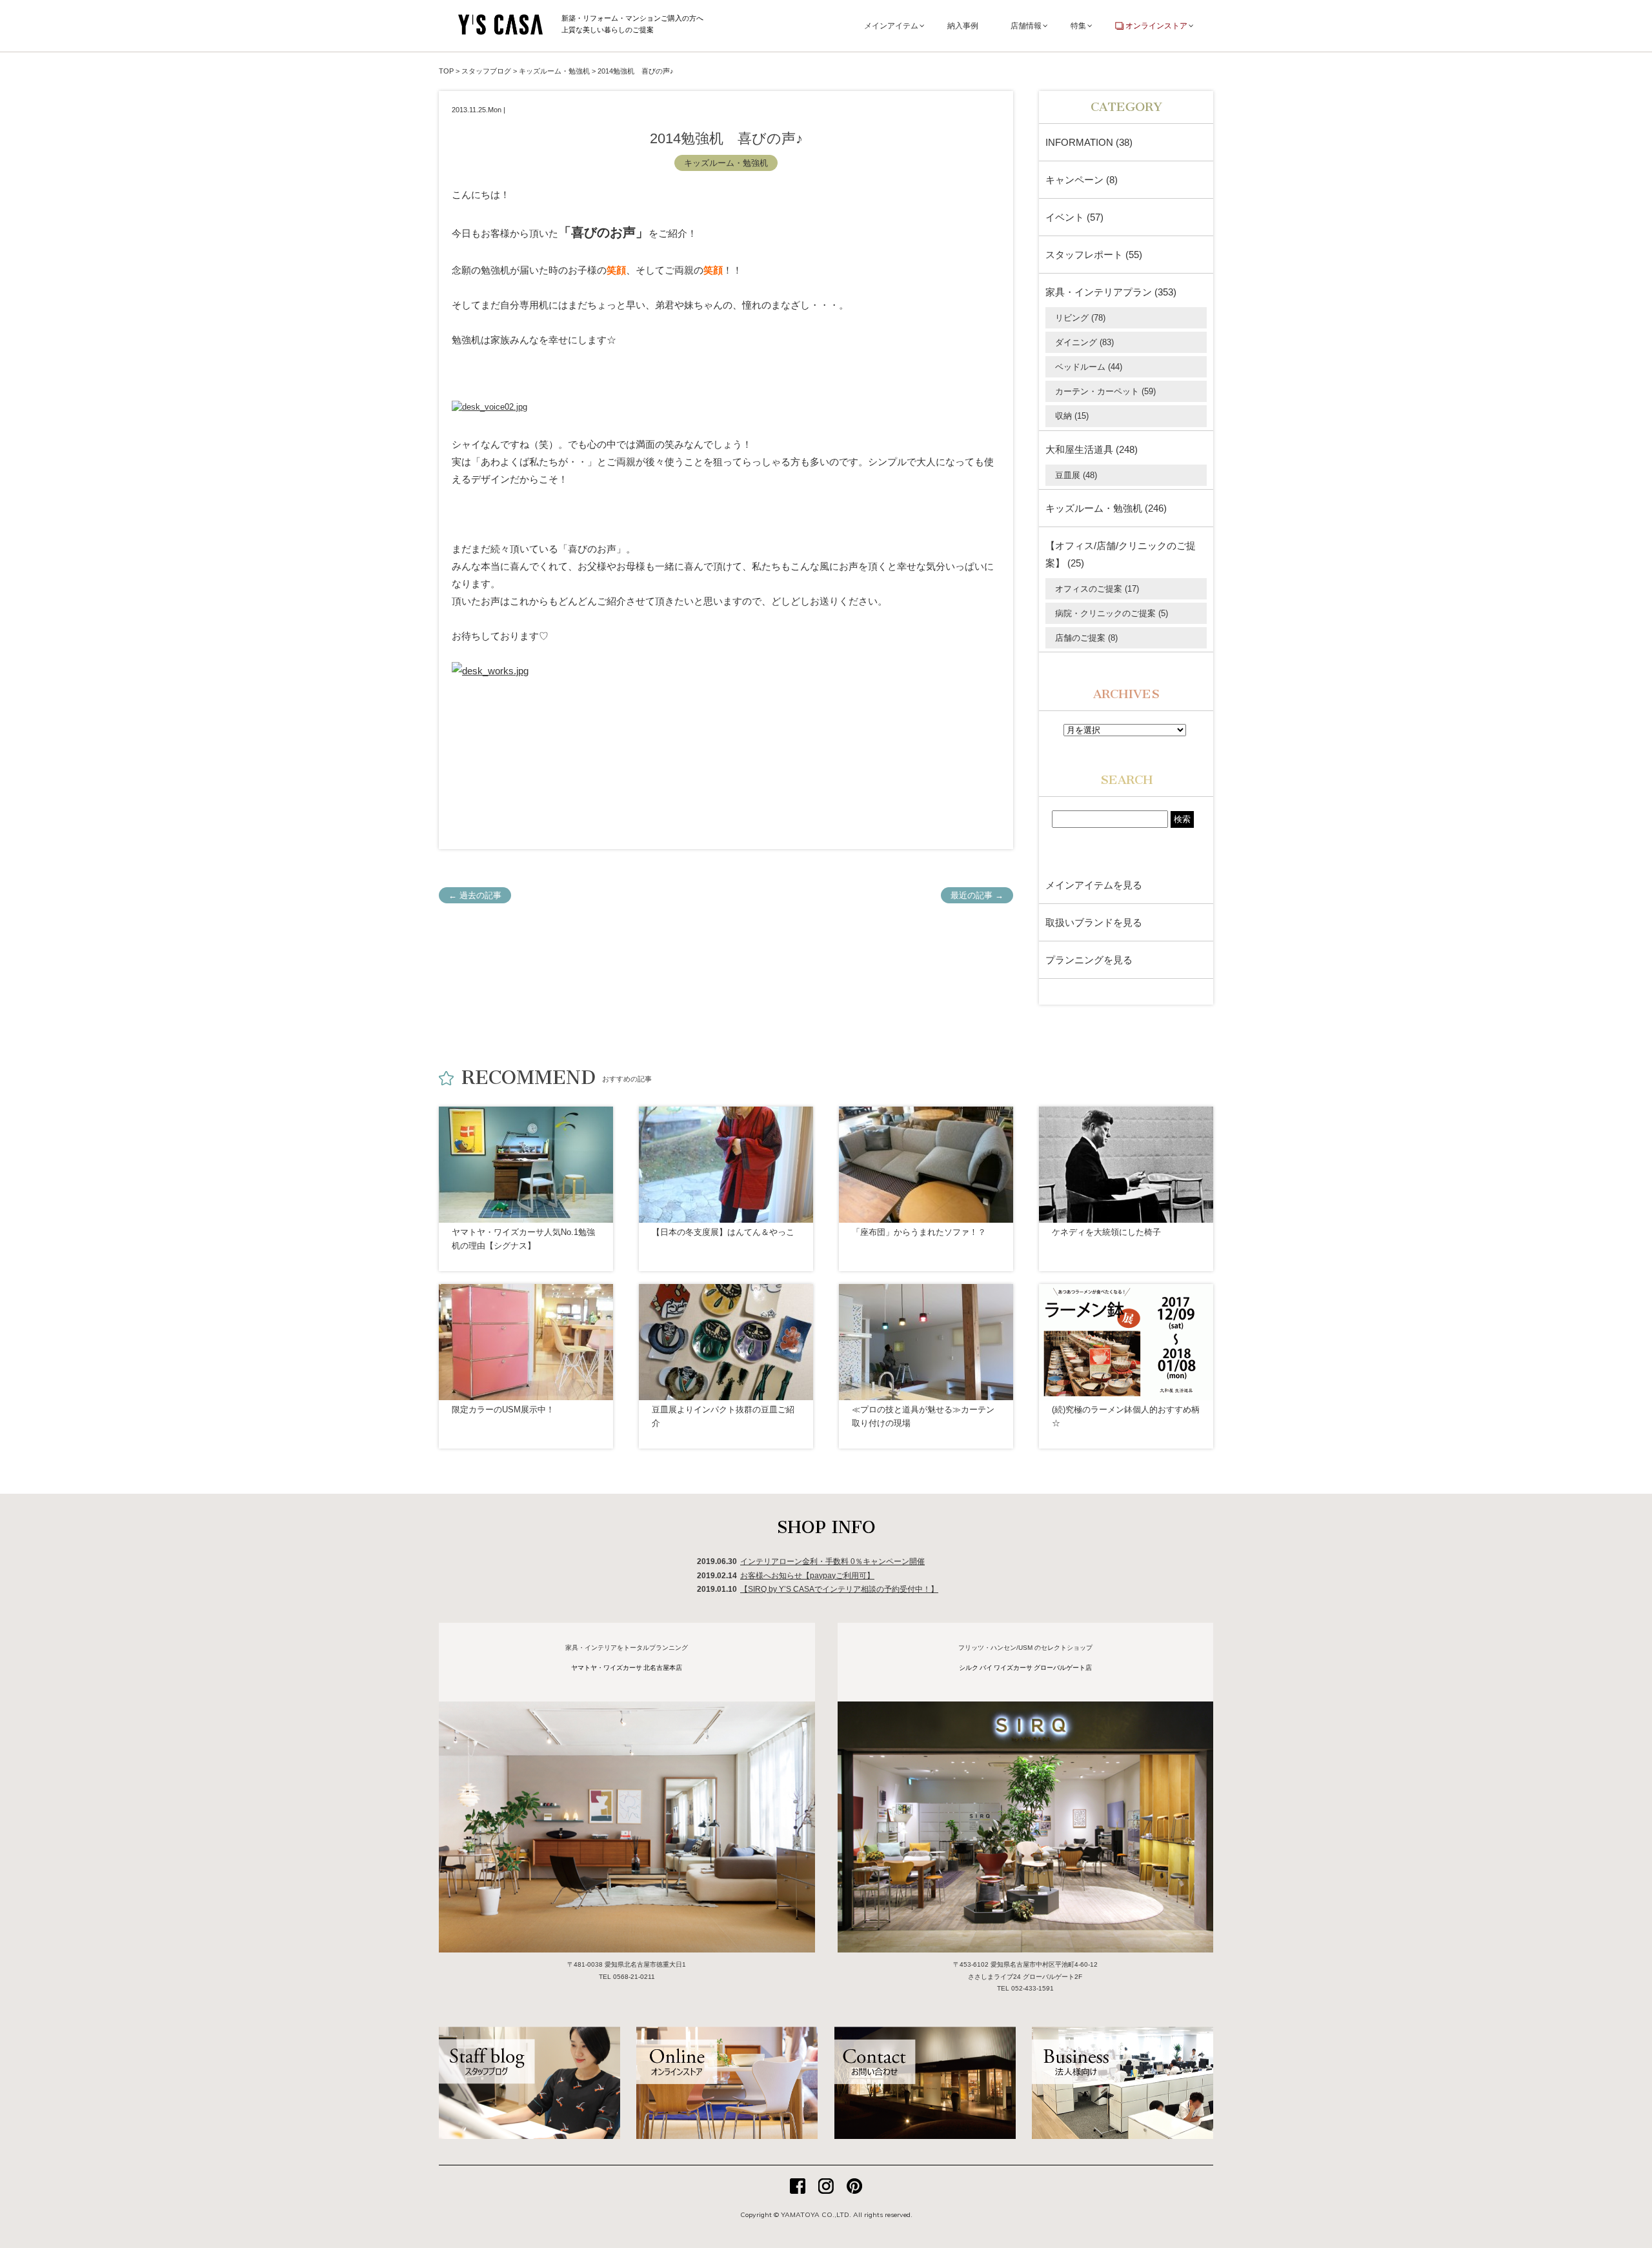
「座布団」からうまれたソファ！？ (919, 1232)
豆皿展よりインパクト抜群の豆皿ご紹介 (723, 1416)
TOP (446, 71)
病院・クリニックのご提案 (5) (1112, 613)
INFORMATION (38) (1089, 142)
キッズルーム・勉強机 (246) (1106, 508)
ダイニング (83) (1084, 342)
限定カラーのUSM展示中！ (503, 1410)
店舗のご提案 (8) (1086, 638)
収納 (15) (1072, 416)
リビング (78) (1080, 318)
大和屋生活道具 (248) (1092, 449)
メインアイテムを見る (1094, 885)
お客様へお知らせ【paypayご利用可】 (807, 1576)
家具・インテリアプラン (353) (1111, 292)
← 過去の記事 (475, 895)
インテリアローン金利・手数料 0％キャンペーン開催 (832, 1561)
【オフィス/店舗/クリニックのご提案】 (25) (1121, 554)
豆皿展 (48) (1076, 475)
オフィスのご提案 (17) (1097, 589)
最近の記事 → (977, 895)
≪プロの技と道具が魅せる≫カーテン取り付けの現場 (923, 1416)
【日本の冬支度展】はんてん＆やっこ (723, 1232)
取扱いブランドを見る (1094, 922)
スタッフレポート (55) (1094, 255)
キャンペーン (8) (1082, 180)
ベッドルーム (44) (1089, 367)
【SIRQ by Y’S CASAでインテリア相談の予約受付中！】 (839, 1589)
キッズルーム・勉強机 (726, 163)
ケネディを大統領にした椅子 (1106, 1232)
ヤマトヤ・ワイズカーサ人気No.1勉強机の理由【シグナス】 (523, 1239)
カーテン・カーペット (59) (1105, 391)
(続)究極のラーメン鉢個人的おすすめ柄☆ (1126, 1416)
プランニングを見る (1089, 960)
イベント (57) (1074, 217)
